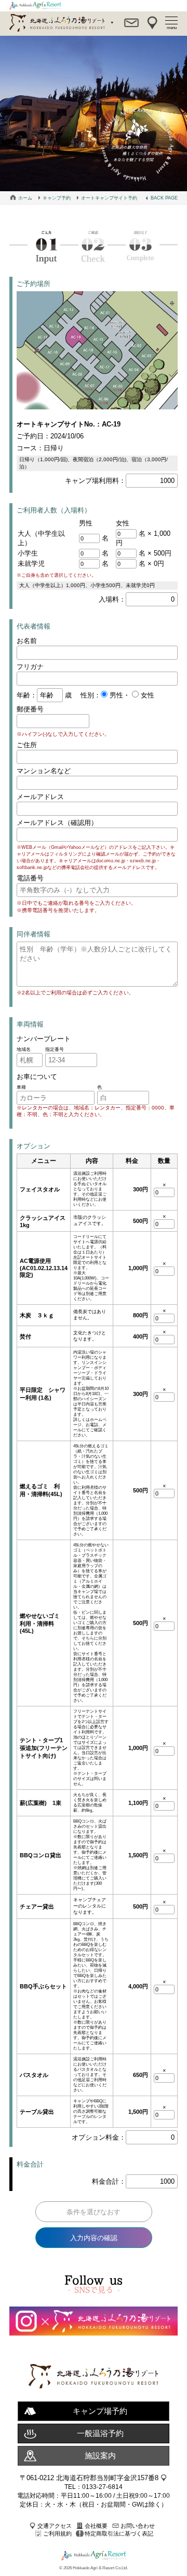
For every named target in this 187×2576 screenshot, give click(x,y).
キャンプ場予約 (100, 2411)
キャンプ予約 (57, 198)
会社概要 (96, 2526)
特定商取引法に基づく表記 (119, 2534)
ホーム (25, 198)
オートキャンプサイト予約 (109, 198)
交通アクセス (55, 2526)
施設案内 (100, 2456)
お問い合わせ (138, 2526)
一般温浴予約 (100, 2433)
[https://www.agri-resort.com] (94, 2399)
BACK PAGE (164, 198)
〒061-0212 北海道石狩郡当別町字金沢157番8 (89, 2478)
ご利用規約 (57, 2534)
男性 (115, 695)
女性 (146, 695)
